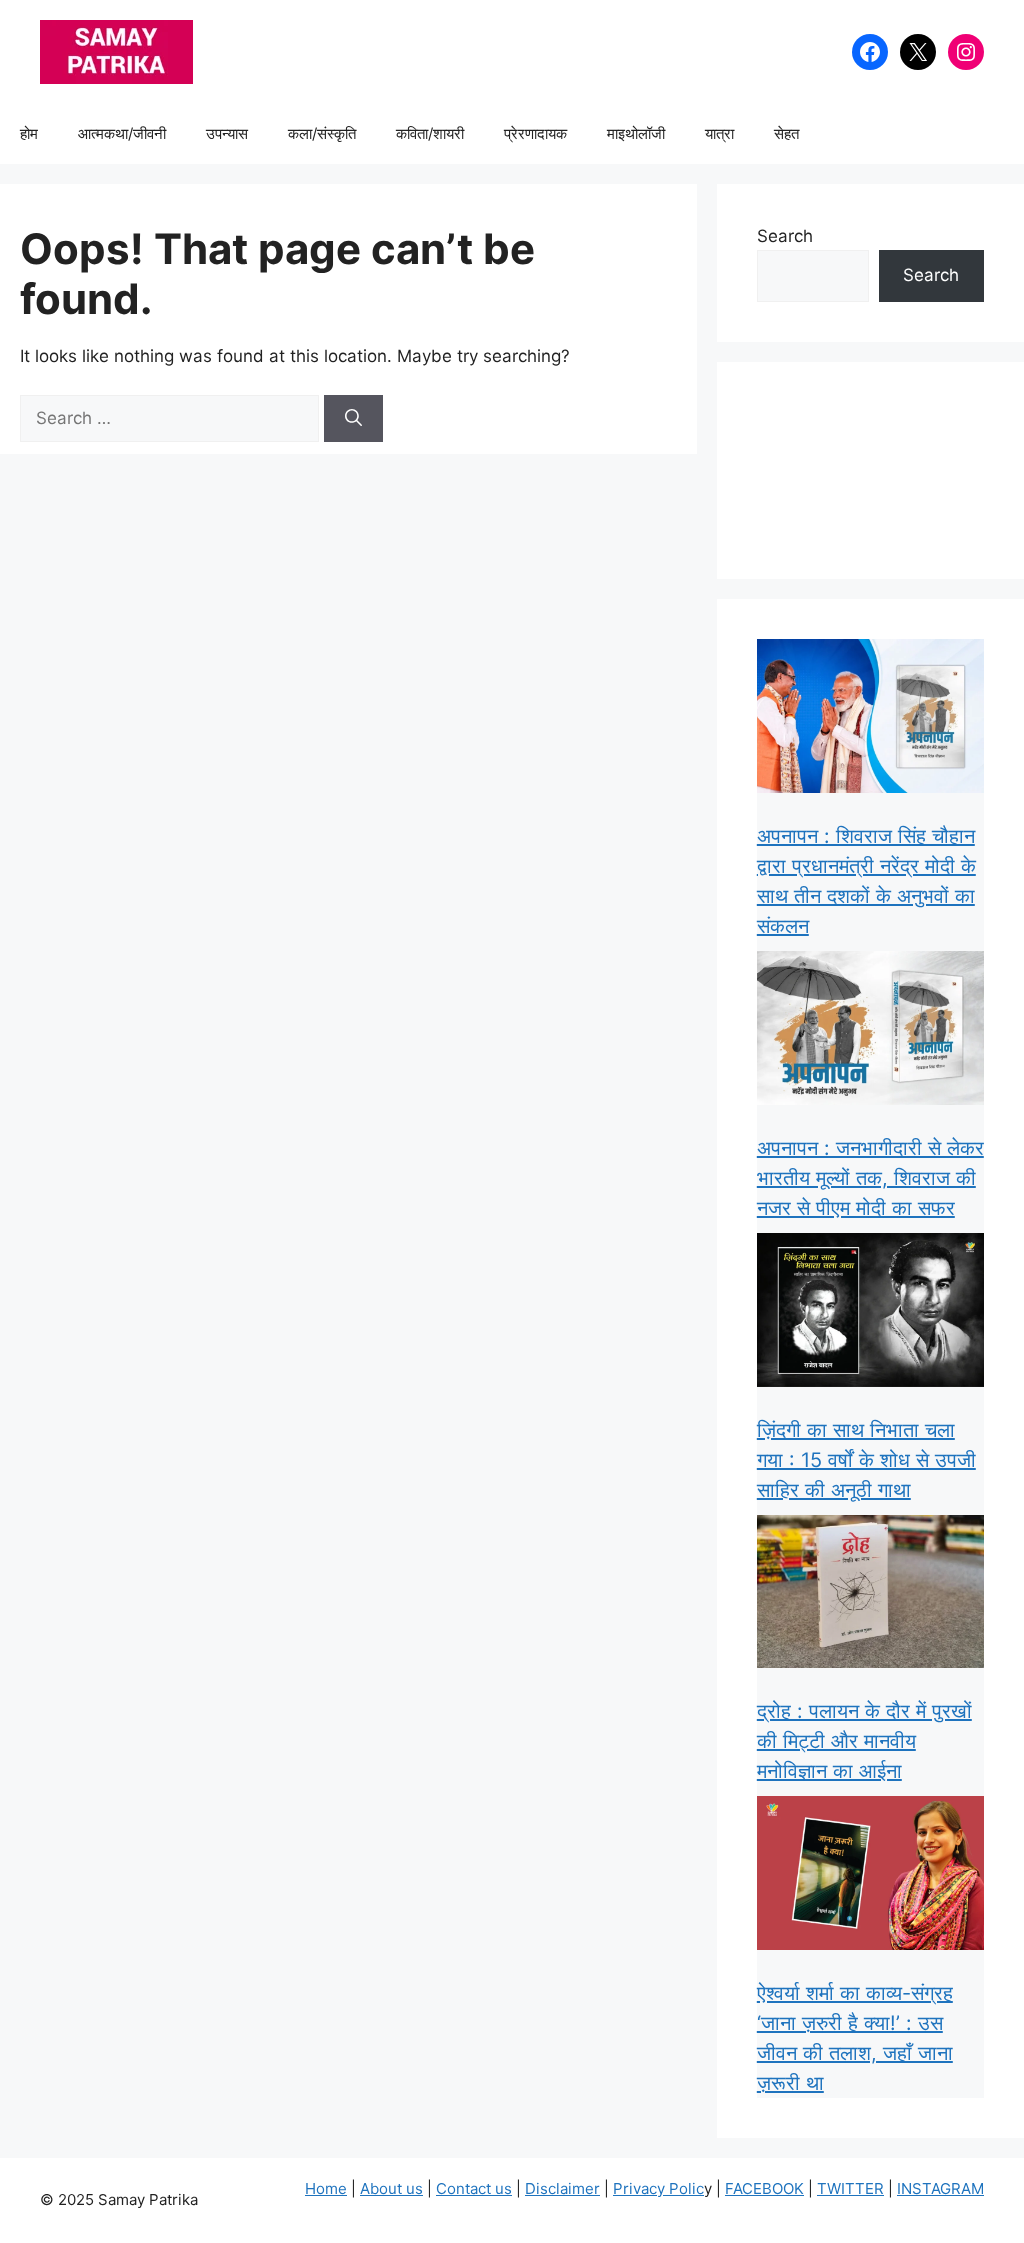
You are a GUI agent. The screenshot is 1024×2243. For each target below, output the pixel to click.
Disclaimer (562, 2188)
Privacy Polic (658, 2188)
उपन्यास (227, 133)
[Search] (353, 419)
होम (29, 133)
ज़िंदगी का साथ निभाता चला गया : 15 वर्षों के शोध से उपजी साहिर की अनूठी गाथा (866, 1460)
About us (391, 2188)
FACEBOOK (764, 2188)
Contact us (474, 2188)
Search (785, 236)
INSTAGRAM (940, 2188)
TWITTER (850, 2188)
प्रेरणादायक (535, 133)
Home (326, 2188)
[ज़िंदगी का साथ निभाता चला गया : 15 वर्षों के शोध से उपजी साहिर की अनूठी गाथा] (870, 1314)
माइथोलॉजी (636, 133)
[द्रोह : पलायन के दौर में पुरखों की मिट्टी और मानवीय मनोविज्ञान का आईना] (870, 1596)
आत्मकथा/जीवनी (122, 133)
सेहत (786, 133)
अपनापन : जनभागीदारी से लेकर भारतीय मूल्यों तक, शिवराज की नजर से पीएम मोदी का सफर (870, 1178)
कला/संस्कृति (322, 133)
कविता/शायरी (430, 133)
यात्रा (719, 133)
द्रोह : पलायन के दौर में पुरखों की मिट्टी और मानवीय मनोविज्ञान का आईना (864, 1741)
